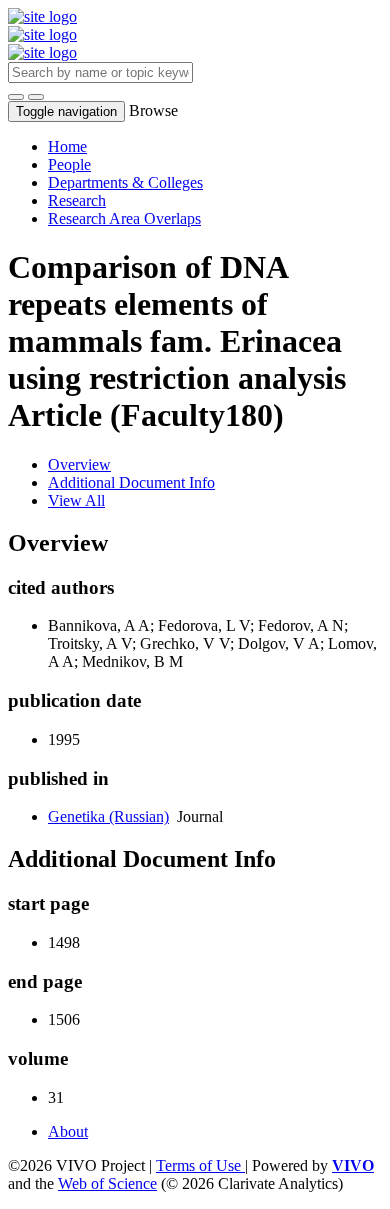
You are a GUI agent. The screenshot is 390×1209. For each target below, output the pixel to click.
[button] (16, 97)
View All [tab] (76, 500)
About (68, 1131)
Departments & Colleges (125, 182)
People (69, 164)
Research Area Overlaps (124, 218)
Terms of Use (200, 1165)
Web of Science (107, 1183)
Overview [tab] (79, 464)
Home (67, 146)
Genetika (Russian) (108, 816)
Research (77, 200)
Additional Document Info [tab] (131, 482)
